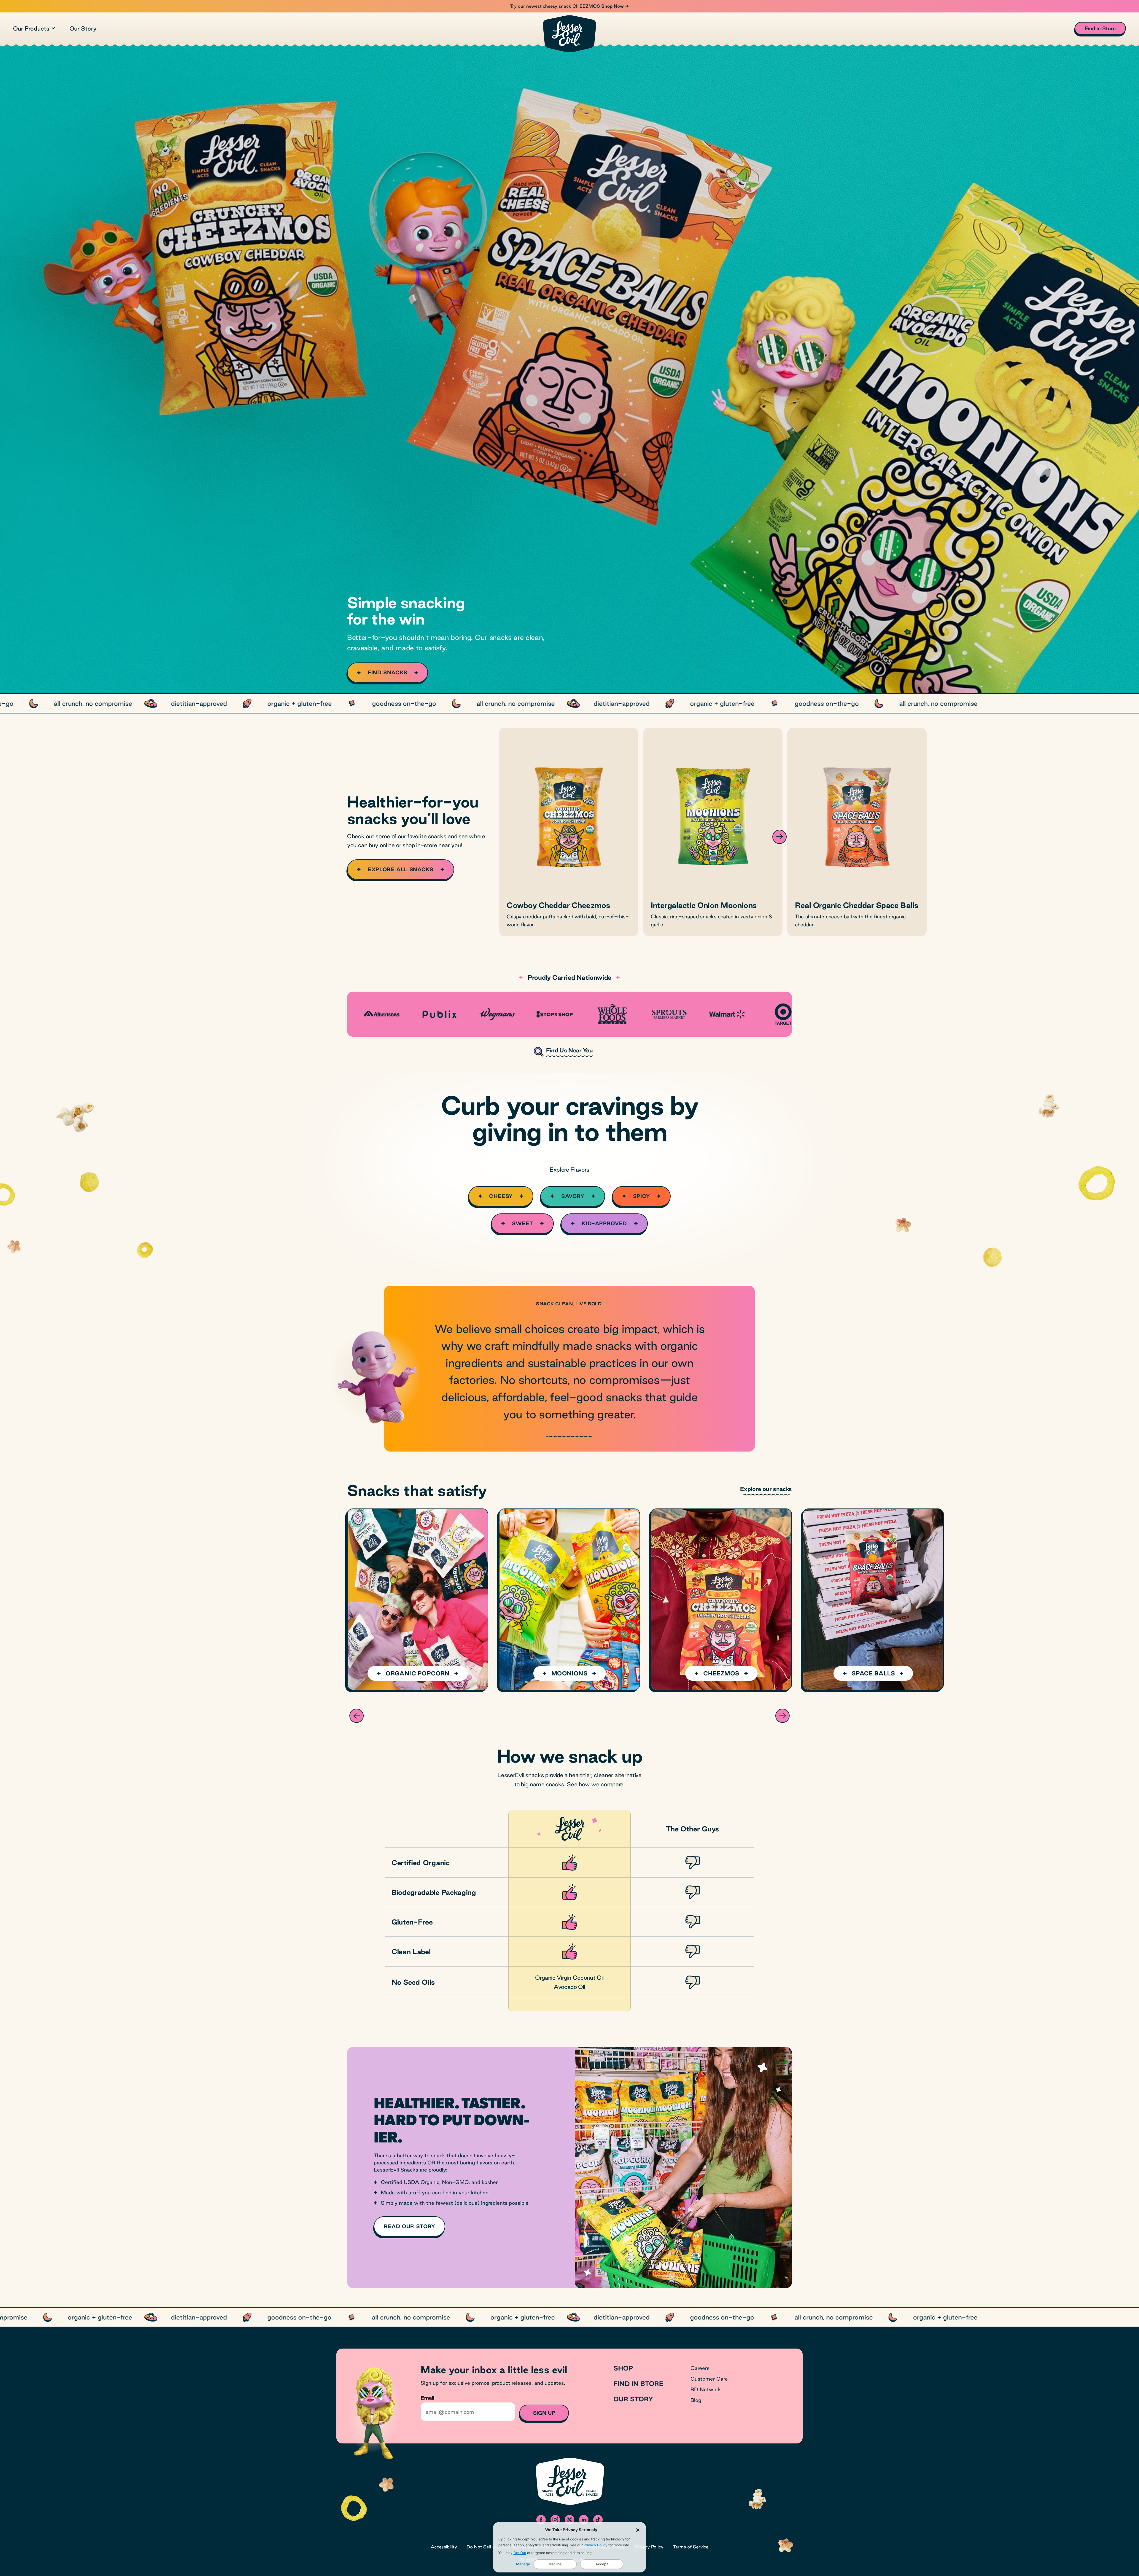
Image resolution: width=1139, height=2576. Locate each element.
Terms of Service (691, 2547)
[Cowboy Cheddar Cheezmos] (569, 832)
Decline (555, 2564)
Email (427, 2398)
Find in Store (638, 2384)
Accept (602, 2564)
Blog (696, 2400)
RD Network (706, 2389)
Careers (700, 2368)
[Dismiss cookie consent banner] (638, 2530)
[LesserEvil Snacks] (569, 34)
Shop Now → (615, 6)
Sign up (544, 2413)
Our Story (83, 28)
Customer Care (709, 2379)
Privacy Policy (595, 2545)
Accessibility (444, 2547)
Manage (523, 2564)
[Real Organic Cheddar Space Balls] (857, 832)
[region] (569, 703)
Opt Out (520, 2553)
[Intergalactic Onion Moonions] (713, 832)
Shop (623, 2368)
